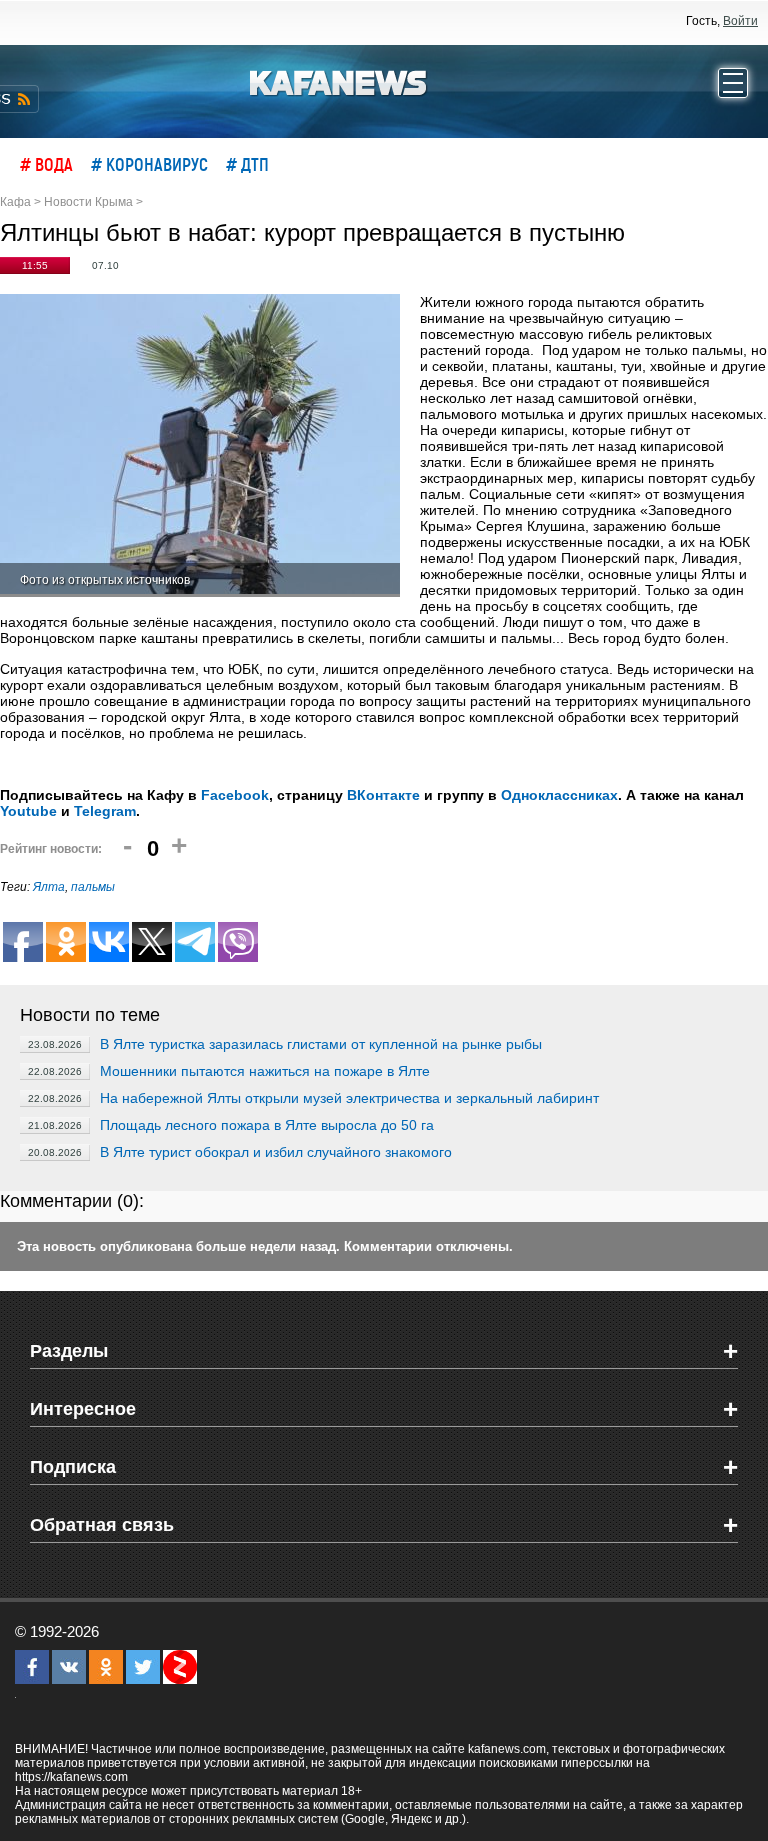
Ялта (49, 887)
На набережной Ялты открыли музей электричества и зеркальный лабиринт (349, 1098)
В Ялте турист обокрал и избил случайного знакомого (276, 1152)
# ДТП (247, 164)
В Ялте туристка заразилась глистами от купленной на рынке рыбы (321, 1044)
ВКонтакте (383, 795)
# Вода (46, 164)
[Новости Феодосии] (339, 81)
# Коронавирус (149, 164)
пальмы (93, 887)
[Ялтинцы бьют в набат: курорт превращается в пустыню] (200, 445)
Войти (740, 21)
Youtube (28, 811)
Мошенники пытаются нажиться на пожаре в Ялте (265, 1071)
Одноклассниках (559, 795)
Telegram (105, 811)
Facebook (235, 795)
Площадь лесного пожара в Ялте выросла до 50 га (267, 1125)
